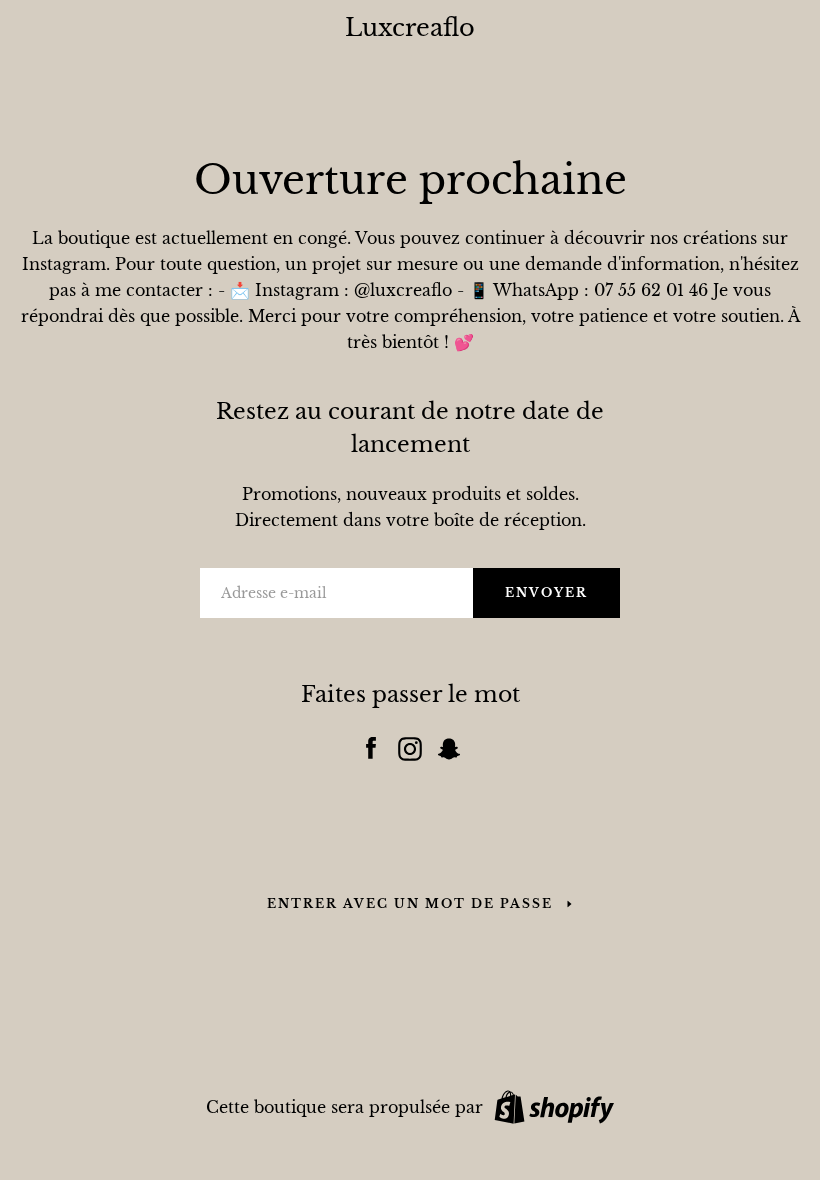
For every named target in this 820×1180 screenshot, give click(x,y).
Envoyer (546, 592)
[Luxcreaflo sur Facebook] (371, 744)
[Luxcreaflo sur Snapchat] (449, 744)
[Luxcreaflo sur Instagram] (410, 744)
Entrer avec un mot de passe (410, 903)
